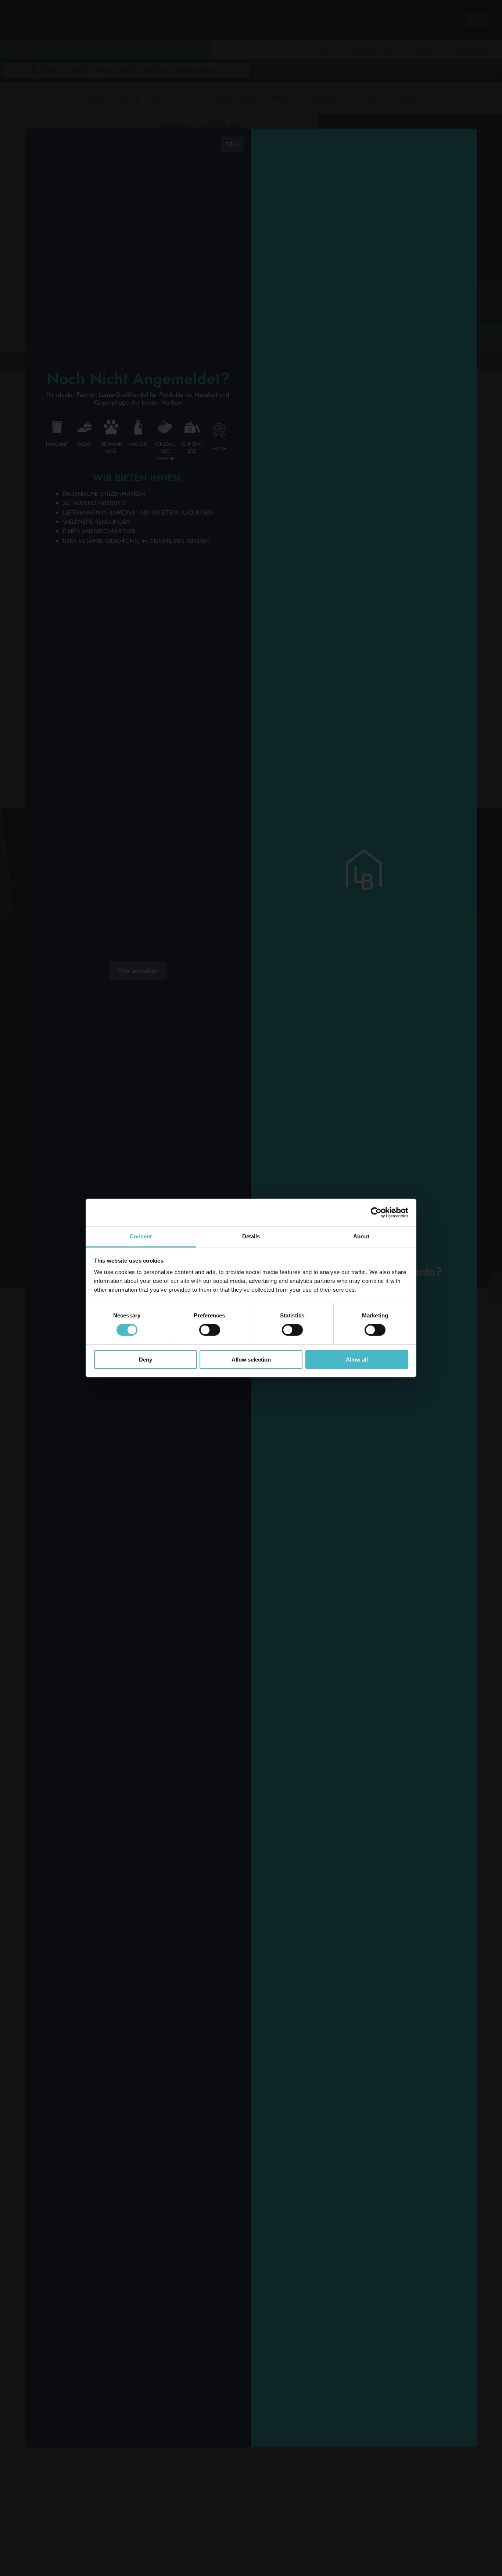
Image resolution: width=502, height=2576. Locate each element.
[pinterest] (221, 1018)
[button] (116, 66)
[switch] (210, 1330)
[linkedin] (192, 1000)
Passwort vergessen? (364, 2077)
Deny (146, 1360)
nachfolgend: (103, 360)
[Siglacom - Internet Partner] (443, 1243)
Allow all (357, 1360)
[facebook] (221, 1000)
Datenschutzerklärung (66, 1185)
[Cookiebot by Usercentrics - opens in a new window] (376, 1212)
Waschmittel (166, 97)
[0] (442, 20)
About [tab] (361, 1236)
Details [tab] (251, 1236)
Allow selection (251, 1360)
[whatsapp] (192, 1037)
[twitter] (192, 1018)
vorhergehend (59, 360)
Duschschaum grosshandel (226, 97)
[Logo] (69, 978)
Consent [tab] (141, 1236)
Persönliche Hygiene (113, 97)
